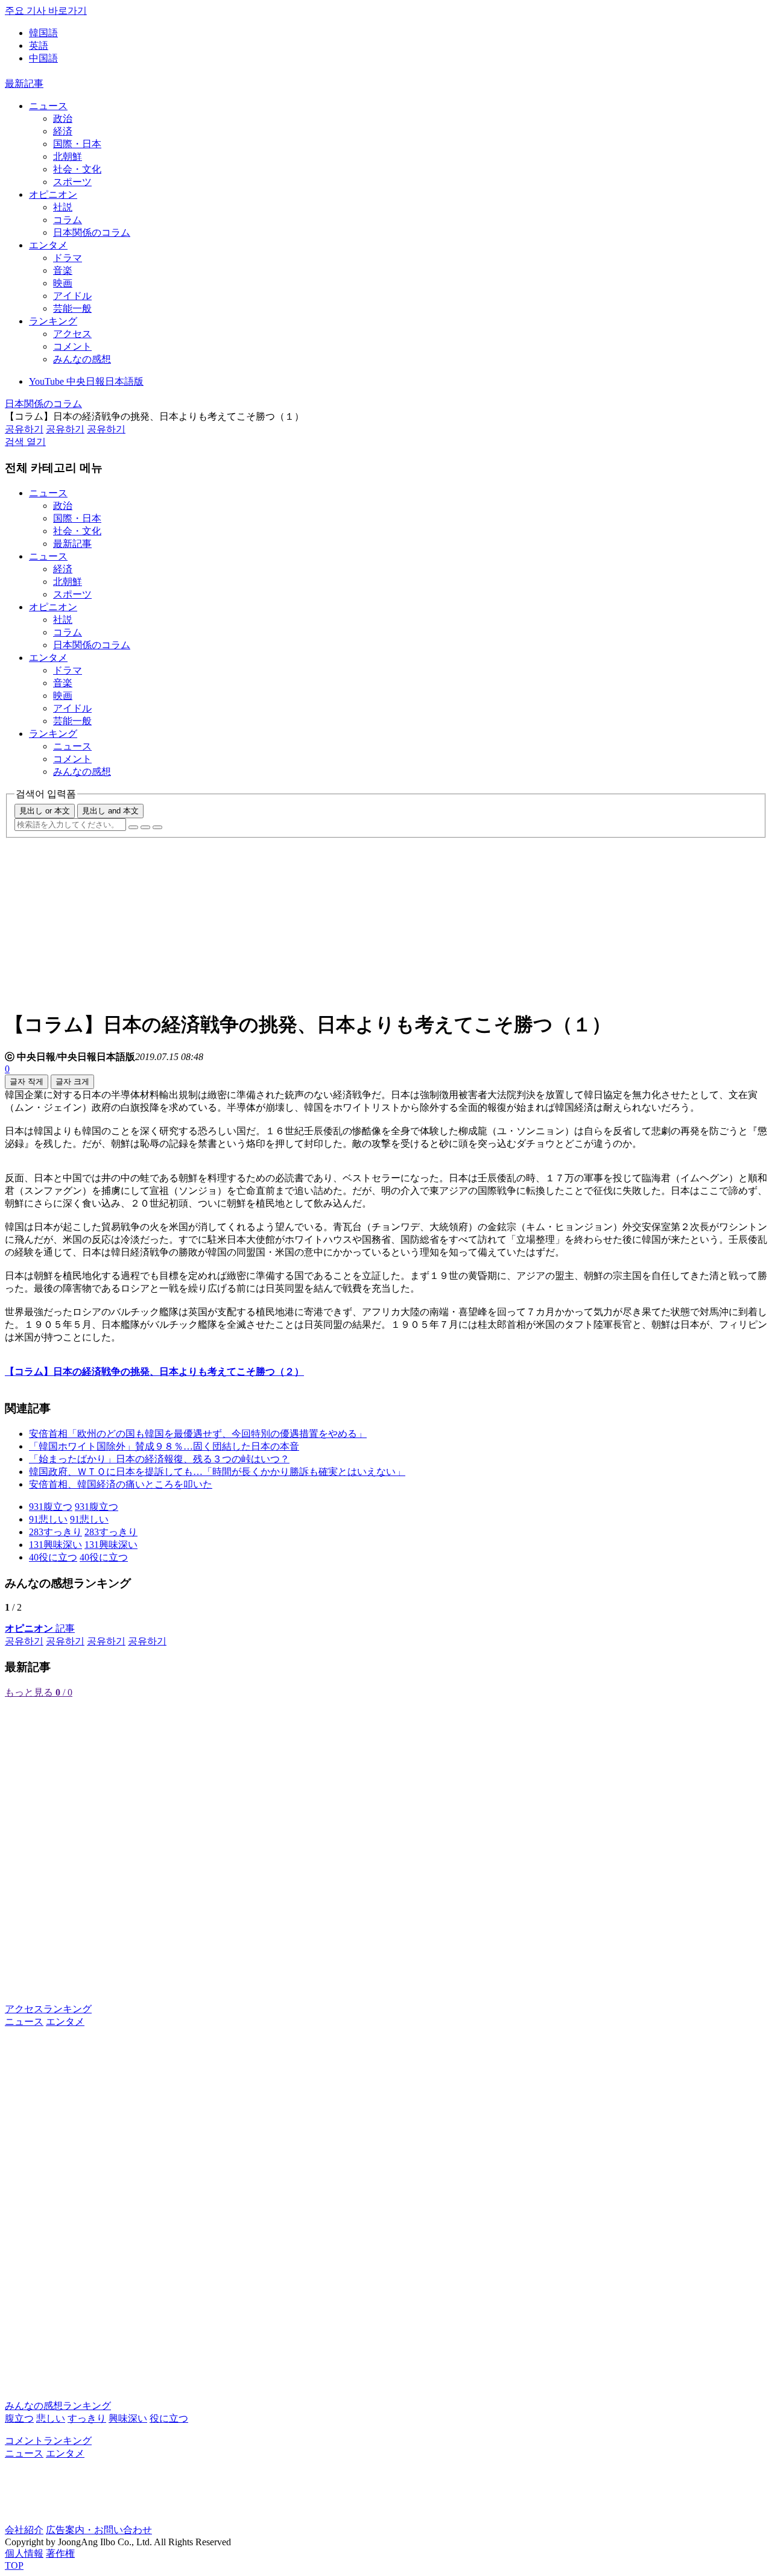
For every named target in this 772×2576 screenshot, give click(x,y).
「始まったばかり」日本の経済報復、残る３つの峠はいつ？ (159, 1459)
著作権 (60, 2553)
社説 (63, 207)
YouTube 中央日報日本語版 (86, 381)
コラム (68, 220)
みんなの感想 (82, 359)
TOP (14, 2565)
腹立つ (19, 2418)
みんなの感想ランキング (58, 2406)
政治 (63, 118)
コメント (72, 346)
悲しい (51, 2418)
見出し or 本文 (45, 811)
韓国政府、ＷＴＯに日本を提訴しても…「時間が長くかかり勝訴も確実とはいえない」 (217, 1472)
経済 (63, 131)
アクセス (72, 334)
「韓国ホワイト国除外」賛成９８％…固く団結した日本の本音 (164, 1446)
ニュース (48, 106)
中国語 (43, 58)
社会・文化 (77, 169)
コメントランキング (48, 2441)
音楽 (63, 270)
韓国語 (43, 33)
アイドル (72, 296)
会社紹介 (24, 2530)
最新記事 (24, 84)
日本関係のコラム (92, 232)
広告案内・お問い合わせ (99, 2530)
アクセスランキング (48, 2009)
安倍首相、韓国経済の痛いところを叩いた (121, 1484)
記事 (40, 1628)
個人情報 (24, 2553)
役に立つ (169, 2418)
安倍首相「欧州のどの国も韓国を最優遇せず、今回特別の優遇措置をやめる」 (198, 1434)
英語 (39, 46)
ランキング (53, 321)
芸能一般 (72, 308)
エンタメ (48, 245)
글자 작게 (27, 1081)
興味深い (128, 2418)
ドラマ (68, 258)
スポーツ (72, 182)
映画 (63, 283)
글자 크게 (72, 1081)
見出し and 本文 (110, 811)
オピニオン (53, 194)
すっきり (87, 2418)
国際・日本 (77, 144)
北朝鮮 (68, 156)
